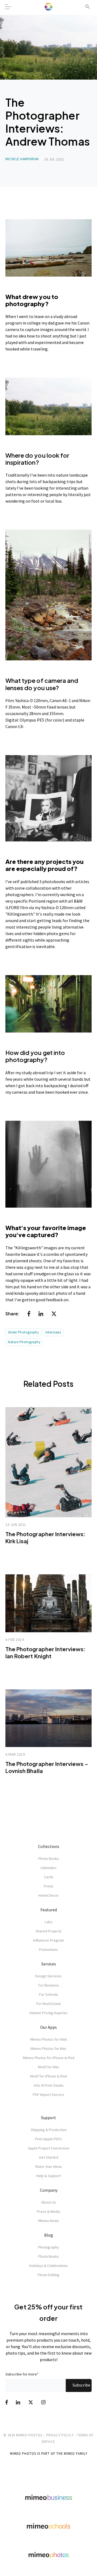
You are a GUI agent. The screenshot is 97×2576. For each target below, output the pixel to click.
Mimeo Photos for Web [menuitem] (49, 2039)
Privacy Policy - (61, 2435)
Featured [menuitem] (49, 1910)
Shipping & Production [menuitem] (49, 2130)
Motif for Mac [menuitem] (49, 2067)
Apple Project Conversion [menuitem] (49, 2148)
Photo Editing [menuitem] (48, 2275)
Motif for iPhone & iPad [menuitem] (48, 2076)
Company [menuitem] (49, 2190)
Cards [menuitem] (49, 1877)
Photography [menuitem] (48, 2247)
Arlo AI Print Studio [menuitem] (49, 2085)
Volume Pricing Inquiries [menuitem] (48, 2013)
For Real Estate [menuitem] (49, 2004)
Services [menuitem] (49, 1964)
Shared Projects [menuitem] (49, 1931)
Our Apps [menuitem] (48, 2027)
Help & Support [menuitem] (48, 2176)
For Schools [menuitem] (49, 1994)
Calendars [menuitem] (48, 1868)
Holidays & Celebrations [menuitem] (48, 2266)
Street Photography (23, 1332)
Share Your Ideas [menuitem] (48, 2167)
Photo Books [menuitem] (49, 1859)
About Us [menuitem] (49, 2202)
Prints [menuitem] (49, 1886)
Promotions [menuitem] (48, 1949)
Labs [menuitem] (49, 1922)
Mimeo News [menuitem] (49, 2221)
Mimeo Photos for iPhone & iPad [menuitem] (49, 2058)
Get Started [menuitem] (49, 2157)
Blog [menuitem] (49, 2235)
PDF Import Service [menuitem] (48, 2095)
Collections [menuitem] (49, 1846)
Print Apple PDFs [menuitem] (48, 2139)
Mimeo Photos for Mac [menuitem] (48, 2049)
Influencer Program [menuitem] (49, 1940)
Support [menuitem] (48, 2118)
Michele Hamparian (22, 159)
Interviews (53, 1332)
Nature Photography (24, 1342)
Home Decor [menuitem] (48, 1895)
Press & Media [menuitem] (48, 2211)
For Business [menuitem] (49, 1985)
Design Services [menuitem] (48, 1976)
